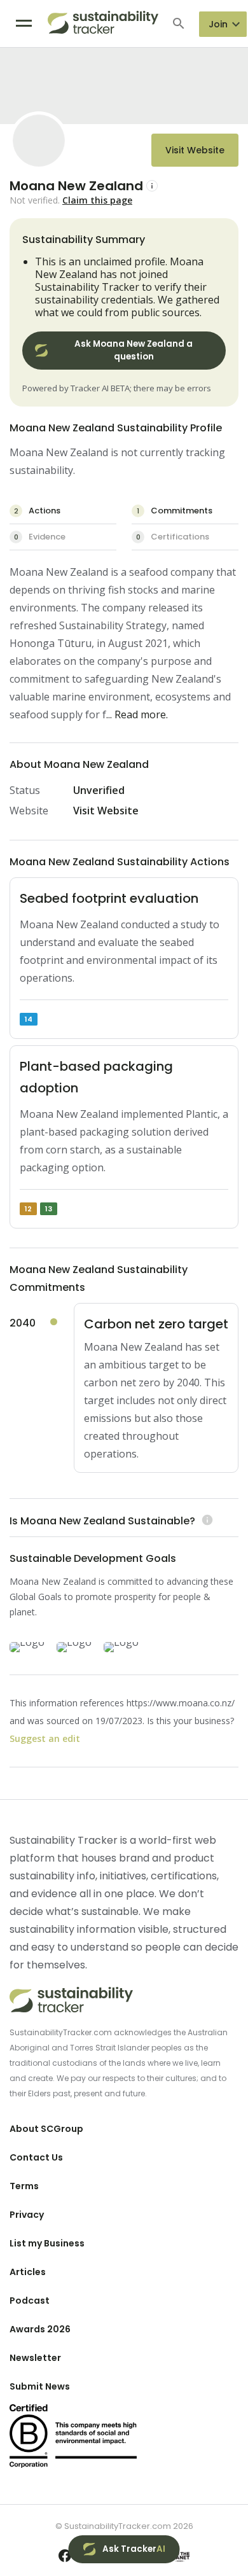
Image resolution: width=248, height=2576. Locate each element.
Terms (24, 2186)
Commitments (175, 511)
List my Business (47, 2243)
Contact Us (36, 2157)
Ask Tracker (134, 2549)
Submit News (40, 2386)
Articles (28, 2272)
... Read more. (137, 714)
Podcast (30, 2301)
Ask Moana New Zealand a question (134, 350)
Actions (38, 511)
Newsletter (35, 2358)
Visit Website (195, 150)
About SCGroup (46, 2129)
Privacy (27, 2215)
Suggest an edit (45, 1738)
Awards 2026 (40, 2329)
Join (218, 24)
